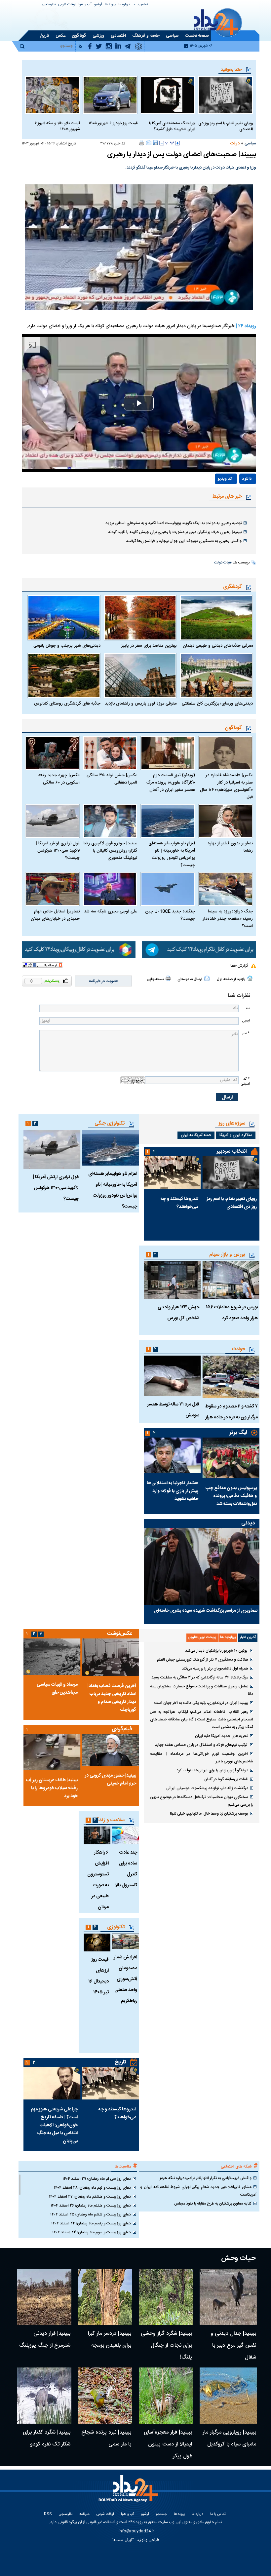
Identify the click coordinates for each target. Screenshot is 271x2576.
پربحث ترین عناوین (202, 1637)
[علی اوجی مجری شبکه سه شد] (110, 889)
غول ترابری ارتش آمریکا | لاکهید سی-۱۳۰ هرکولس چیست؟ (58, 851)
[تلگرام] (199, 950)
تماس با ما (140, 5)
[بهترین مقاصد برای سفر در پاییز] (140, 618)
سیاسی (250, 143)
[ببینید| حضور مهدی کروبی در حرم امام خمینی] (110, 1750)
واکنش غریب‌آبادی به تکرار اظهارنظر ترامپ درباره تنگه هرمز (206, 2178)
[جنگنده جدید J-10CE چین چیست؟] (168, 889)
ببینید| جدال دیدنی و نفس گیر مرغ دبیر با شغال (233, 2345)
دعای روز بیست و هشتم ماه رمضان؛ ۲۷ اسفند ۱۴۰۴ (90, 2197)
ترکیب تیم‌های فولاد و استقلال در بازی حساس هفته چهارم (201, 1745)
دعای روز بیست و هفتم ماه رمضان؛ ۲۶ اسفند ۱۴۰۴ (91, 2206)
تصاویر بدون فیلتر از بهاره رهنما (230, 847)
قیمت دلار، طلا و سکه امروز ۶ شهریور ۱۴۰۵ (57, 126)
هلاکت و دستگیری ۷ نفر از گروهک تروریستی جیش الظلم (203, 1660)
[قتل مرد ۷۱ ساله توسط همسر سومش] (172, 1376)
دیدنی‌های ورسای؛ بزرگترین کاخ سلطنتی (217, 704)
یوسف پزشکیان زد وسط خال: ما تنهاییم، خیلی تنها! (209, 1814)
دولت (235, 143)
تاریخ (120, 2062)
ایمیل (246, 1021)
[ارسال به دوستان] (149, 143)
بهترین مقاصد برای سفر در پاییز (149, 646)
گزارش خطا (239, 966)
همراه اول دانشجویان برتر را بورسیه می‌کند (215, 1669)
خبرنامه (84, 2514)
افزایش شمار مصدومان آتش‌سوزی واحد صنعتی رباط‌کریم (125, 1979)
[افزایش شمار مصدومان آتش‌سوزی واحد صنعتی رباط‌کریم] (125, 1941)
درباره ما (124, 5)
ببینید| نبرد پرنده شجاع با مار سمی (106, 2438)
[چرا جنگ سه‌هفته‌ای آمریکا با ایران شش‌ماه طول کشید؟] (168, 95)
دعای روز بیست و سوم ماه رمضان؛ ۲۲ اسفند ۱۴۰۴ (92, 2232)
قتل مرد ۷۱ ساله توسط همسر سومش (173, 1410)
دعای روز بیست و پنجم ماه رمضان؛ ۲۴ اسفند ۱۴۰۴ (91, 2223)
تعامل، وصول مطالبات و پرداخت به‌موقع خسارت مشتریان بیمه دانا (202, 1690)
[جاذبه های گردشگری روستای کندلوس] (64, 675)
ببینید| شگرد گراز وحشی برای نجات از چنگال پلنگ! (166, 2345)
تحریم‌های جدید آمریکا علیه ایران (222, 1736)
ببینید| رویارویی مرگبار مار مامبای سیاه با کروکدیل (229, 2438)
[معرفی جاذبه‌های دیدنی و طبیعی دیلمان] (216, 618)
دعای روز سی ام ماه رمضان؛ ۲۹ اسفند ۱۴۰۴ (97, 2179)
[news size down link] (162, 143)
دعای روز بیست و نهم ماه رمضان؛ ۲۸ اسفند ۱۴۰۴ (92, 2188)
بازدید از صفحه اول (231, 980)
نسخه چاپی (155, 980)
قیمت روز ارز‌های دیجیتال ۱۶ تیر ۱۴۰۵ (98, 1976)
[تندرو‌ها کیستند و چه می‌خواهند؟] (172, 1173)
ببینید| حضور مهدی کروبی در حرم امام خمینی (110, 1780)
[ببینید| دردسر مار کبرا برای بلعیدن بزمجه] (105, 2297)
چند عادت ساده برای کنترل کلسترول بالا (126, 1869)
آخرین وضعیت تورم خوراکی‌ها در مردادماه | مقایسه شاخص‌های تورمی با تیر (202, 1758)
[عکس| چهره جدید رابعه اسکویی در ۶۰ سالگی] (52, 753)
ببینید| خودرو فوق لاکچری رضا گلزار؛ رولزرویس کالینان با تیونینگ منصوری (110, 851)
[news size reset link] (170, 143)
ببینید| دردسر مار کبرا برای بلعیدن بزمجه (110, 2340)
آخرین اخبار (248, 1637)
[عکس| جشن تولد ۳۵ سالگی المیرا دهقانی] (110, 753)
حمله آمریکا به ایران (196, 1135)
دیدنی (248, 1523)
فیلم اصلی (233, 498)
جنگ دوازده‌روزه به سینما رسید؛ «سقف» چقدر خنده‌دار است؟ (228, 919)
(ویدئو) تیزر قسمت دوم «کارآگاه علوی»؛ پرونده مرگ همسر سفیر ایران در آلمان (171, 783)
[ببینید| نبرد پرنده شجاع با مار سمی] (105, 2396)
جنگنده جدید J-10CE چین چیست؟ (170, 915)
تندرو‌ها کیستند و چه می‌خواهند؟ (179, 1203)
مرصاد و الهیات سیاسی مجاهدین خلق (57, 1689)
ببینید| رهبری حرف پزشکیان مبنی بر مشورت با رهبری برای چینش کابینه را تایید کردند (175, 532)
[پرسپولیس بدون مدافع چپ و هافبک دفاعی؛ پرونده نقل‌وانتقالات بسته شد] (231, 1458)
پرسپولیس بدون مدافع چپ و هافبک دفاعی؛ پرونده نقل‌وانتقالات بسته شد (231, 1496)
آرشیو (98, 5)
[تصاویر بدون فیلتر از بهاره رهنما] (226, 821)
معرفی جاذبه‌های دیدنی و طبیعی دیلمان (218, 646)
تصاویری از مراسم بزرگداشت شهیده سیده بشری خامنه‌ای (206, 1611)
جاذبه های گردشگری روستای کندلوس (67, 704)
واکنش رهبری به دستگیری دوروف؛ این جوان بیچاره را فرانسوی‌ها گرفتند (184, 541)
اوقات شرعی (67, 5)
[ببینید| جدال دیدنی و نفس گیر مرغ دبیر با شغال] (228, 2297)
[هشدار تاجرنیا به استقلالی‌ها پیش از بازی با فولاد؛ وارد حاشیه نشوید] (172, 1455)
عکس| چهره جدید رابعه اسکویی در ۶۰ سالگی (59, 779)
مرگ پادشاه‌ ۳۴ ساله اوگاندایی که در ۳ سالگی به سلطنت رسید (200, 1677)
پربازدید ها (228, 1637)
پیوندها (110, 5)
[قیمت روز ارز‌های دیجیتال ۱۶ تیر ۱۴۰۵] (97, 1942)
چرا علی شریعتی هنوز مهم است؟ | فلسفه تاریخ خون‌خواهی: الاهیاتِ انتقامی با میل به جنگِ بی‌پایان (54, 2125)
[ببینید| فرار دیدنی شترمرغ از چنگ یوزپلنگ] (44, 2297)
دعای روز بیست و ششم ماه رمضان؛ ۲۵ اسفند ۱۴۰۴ (91, 2214)
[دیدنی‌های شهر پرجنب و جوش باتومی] (64, 618)
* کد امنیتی (245, 1081)
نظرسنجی (49, 5)
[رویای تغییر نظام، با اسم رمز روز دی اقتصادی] (226, 95)
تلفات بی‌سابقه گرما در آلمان (226, 1779)
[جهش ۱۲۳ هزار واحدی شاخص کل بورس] (172, 1280)
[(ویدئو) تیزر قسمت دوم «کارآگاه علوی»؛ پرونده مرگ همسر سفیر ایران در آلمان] (168, 753)
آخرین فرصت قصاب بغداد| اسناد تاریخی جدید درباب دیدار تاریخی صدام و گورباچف (112, 1698)
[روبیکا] (79, 950)
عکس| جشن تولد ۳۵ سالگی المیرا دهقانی (112, 779)
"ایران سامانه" (123, 2540)
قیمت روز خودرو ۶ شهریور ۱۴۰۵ (113, 123)
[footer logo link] (129, 2492)
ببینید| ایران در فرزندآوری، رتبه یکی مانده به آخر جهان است (201, 1703)
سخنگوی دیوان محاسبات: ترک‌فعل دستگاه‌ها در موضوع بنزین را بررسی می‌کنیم (202, 1801)
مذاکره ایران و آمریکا (236, 1135)
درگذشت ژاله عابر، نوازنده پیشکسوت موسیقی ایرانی (207, 1788)
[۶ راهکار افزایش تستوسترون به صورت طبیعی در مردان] (97, 1835)
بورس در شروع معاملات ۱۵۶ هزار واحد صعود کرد (232, 1313)
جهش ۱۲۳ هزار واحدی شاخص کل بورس (178, 1313)
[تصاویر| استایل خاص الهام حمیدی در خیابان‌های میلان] (52, 889)
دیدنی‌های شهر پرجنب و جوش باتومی (67, 646)
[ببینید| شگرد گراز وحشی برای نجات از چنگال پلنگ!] (166, 2297)
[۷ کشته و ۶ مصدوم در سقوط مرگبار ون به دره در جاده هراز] (231, 1377)
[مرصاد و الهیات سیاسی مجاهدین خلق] (52, 1657)
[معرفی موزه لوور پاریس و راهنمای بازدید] (140, 675)
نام (248, 1008)
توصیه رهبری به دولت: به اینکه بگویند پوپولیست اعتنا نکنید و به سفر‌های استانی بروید (174, 523)
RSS (48, 2514)
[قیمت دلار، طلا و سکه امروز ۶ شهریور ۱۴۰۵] (52, 95)
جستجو (161, 2514)
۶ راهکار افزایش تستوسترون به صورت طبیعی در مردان (98, 1880)
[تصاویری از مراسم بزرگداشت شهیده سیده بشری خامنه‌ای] (202, 1567)
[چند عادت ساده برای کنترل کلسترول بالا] (125, 1835)
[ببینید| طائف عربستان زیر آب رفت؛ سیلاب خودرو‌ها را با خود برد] (52, 1752)
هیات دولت (223, 563)
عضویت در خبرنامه (103, 981)
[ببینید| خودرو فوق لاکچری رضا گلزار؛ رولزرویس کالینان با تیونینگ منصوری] (110, 821)
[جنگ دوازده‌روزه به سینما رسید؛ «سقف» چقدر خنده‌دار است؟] (226, 889)
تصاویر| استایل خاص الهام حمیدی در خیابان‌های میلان (55, 915)
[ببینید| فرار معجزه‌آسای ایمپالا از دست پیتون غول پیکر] (166, 2396)
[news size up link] (177, 143)
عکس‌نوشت (120, 1634)
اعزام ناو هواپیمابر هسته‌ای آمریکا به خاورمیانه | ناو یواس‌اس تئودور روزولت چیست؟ (172, 854)
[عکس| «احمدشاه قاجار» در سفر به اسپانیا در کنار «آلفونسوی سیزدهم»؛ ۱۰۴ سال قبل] (226, 753)
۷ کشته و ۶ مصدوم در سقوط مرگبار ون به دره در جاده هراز (232, 1412)
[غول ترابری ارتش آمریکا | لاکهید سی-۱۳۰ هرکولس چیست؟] (52, 821)
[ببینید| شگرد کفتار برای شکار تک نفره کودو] (44, 2396)
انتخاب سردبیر (232, 1152)
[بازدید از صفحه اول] (250, 978)
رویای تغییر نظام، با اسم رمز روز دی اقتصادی (226, 126)
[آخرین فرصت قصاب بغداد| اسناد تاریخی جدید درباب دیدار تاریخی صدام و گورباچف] (110, 1657)
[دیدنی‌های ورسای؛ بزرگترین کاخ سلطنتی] (216, 675)
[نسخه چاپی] (142, 143)
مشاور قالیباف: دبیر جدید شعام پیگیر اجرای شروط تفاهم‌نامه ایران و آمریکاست (198, 2191)
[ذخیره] (155, 143)
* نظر (246, 1033)
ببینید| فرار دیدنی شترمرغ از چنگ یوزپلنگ (45, 2340)
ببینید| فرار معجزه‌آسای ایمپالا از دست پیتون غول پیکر (168, 2444)
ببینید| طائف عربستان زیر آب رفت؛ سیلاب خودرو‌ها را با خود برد (52, 1788)
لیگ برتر (238, 1433)
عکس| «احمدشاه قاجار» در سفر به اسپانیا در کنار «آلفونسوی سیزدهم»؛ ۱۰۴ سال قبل (226, 786)
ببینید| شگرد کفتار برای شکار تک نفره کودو (47, 2438)
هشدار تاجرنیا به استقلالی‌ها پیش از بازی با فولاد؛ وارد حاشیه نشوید (173, 1491)
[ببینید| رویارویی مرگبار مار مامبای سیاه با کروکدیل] (228, 2396)
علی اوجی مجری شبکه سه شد (111, 911)
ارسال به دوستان (190, 980)
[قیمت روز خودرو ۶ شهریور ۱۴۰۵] (110, 95)
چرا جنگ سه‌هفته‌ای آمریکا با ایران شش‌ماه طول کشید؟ (172, 126)
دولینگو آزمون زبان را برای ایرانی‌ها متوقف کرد (212, 1770)
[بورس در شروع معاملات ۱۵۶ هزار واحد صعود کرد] (231, 1280)
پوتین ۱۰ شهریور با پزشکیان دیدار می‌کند (217, 1651)
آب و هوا (85, 5)
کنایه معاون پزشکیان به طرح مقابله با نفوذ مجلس (213, 2204)
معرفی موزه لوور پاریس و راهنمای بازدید (141, 704)
